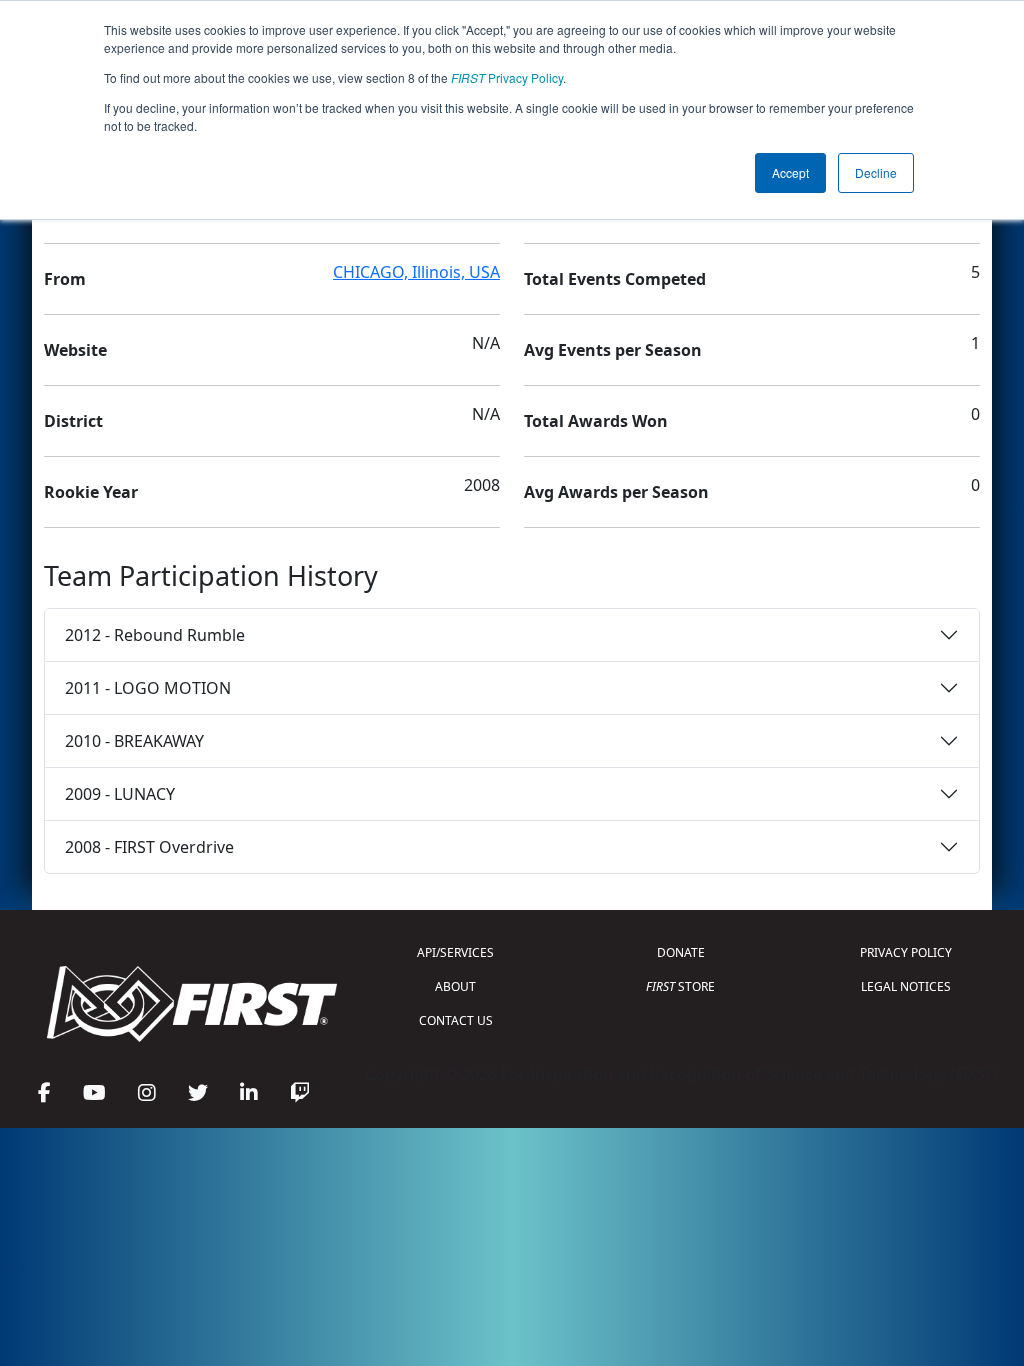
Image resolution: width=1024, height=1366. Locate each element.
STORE (680, 986)
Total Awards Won (596, 421)
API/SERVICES (455, 952)
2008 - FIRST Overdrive (149, 847)
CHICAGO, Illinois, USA (416, 272)
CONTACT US (456, 1020)
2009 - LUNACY (120, 794)
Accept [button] (790, 172)
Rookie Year (91, 492)
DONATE (681, 952)
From (65, 279)
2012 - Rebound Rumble (155, 635)
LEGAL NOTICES (906, 986)
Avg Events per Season (613, 350)
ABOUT (455, 986)
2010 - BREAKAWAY (134, 741)
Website (75, 350)
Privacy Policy (507, 77)
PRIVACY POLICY (906, 952)
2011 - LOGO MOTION (148, 688)
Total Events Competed (615, 279)
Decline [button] (876, 172)
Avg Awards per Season (616, 492)
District (73, 421)
